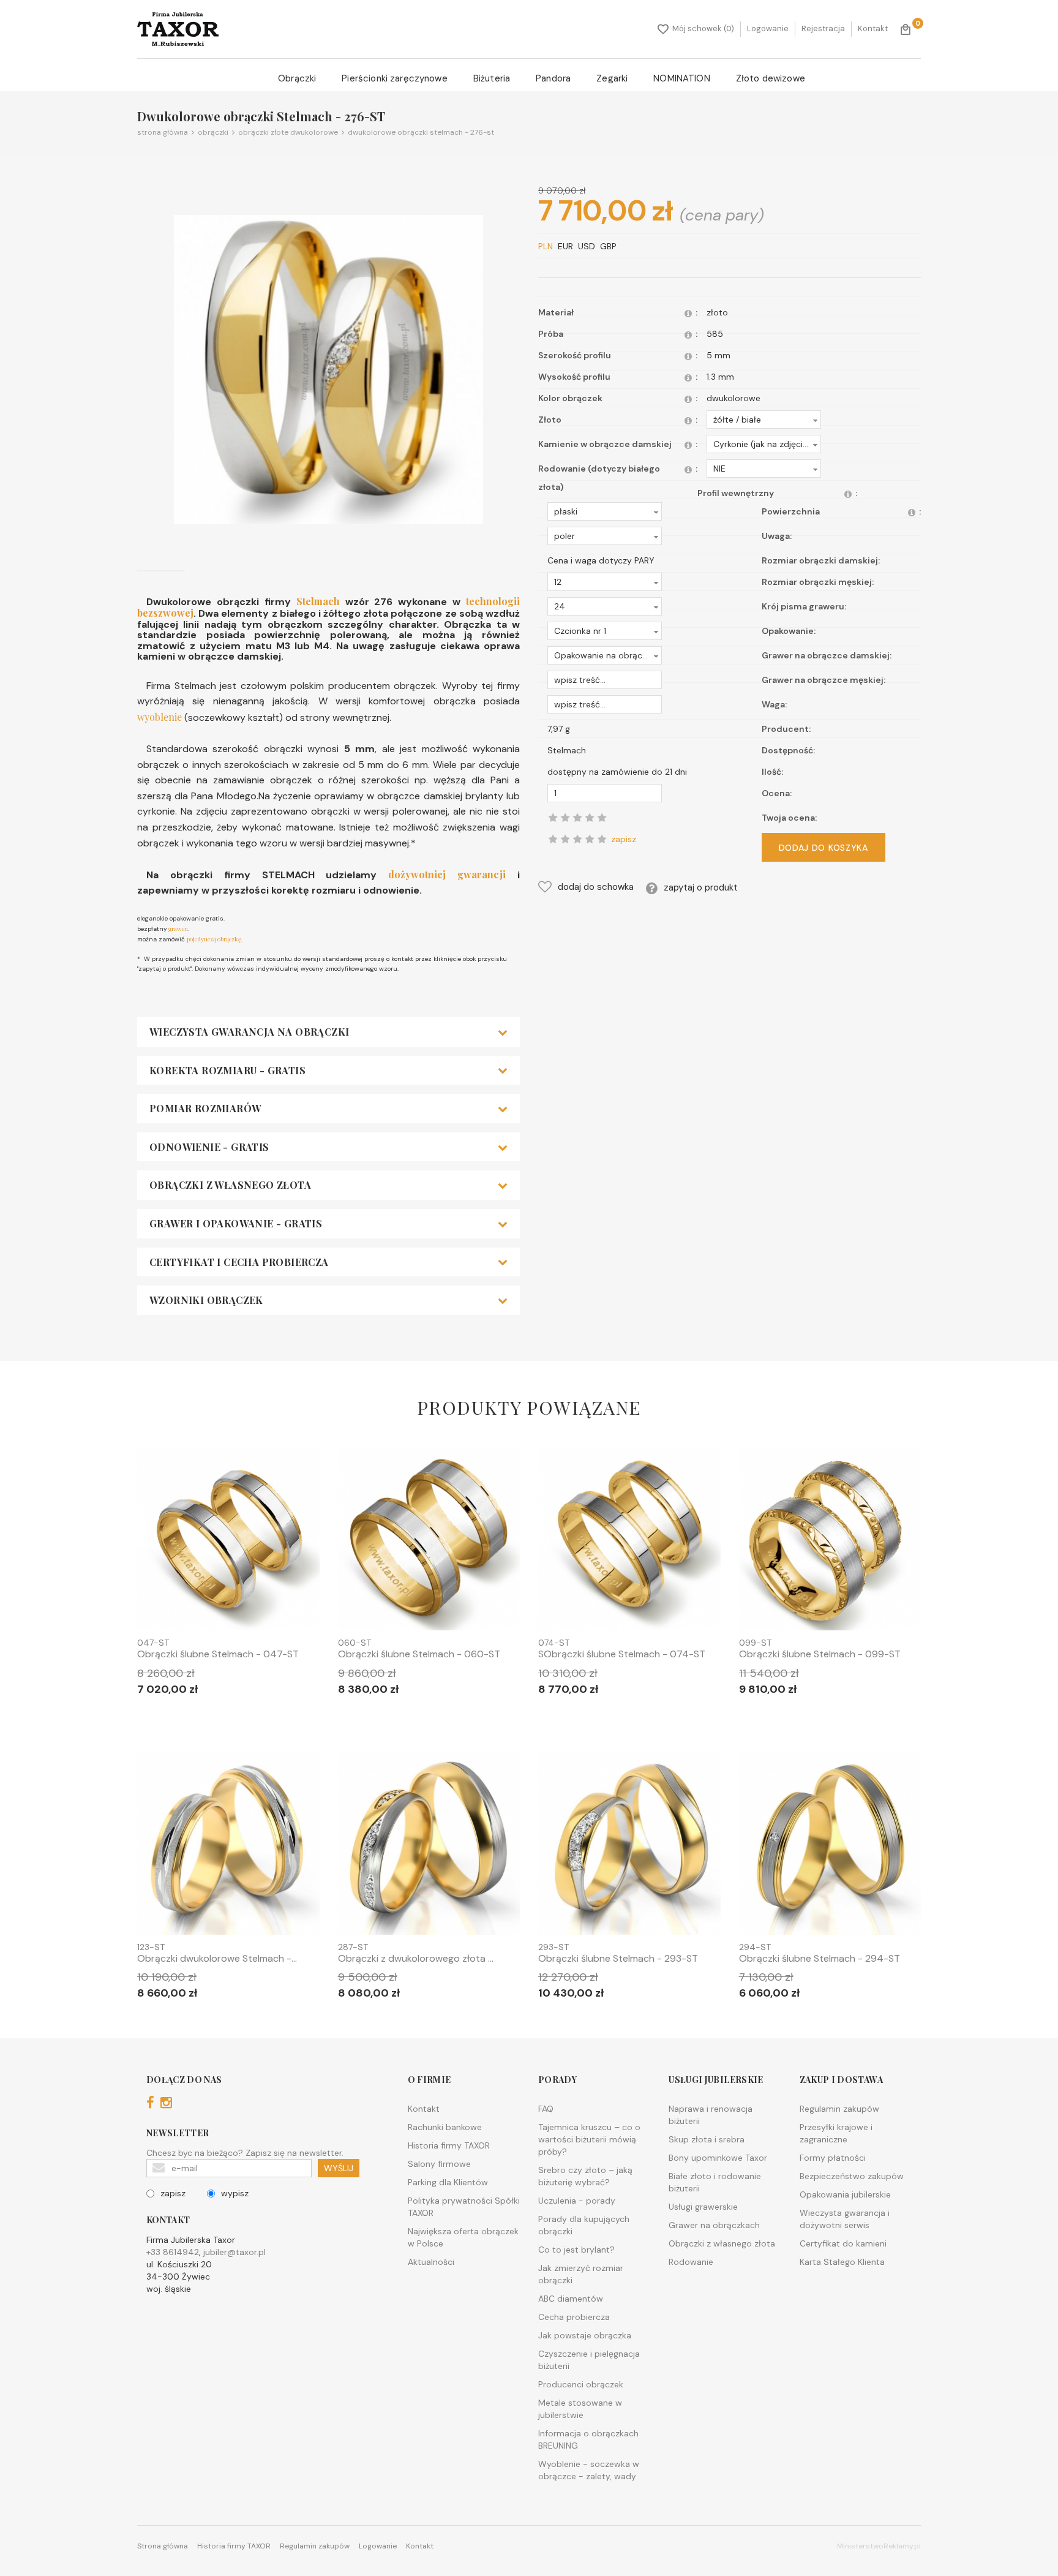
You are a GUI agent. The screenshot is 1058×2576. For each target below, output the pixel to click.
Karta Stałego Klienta (842, 2262)
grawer (177, 928)
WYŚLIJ (339, 2168)
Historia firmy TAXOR (449, 2145)
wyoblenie (159, 717)
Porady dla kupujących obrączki (584, 2225)
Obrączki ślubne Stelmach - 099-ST (820, 1654)
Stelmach (318, 601)
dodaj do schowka (596, 887)
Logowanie (768, 28)
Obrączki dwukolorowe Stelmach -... (217, 1959)
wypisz (235, 2193)
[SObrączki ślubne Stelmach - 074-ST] (629, 1542)
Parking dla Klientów (448, 2182)
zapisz (173, 2193)
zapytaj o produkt (701, 887)
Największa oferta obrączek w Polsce (463, 2237)
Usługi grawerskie (703, 2207)
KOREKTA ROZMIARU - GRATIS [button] (227, 1071)
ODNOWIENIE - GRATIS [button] (209, 1147)
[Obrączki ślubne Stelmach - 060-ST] (429, 1542)
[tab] (328, 1032)
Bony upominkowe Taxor (718, 2158)
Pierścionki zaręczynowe (394, 78)
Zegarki (612, 78)
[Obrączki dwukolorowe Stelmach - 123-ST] (228, 1846)
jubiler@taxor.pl (234, 2252)
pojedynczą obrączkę (214, 939)
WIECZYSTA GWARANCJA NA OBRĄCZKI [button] (249, 1032)
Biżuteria (492, 78)
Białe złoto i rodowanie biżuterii (715, 2182)
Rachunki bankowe (445, 2127)
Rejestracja (823, 28)
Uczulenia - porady (577, 2201)
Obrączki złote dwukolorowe (286, 132)
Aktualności (431, 2262)
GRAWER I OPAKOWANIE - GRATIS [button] (236, 1224)
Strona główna (163, 132)
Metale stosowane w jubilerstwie (580, 2409)
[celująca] (602, 839)
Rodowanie (691, 2262)
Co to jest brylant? (576, 2250)
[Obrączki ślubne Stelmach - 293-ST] (629, 1846)
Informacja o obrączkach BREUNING (588, 2439)
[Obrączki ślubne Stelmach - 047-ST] (228, 1542)
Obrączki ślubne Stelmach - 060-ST (419, 1654)
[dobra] (577, 839)
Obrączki (297, 78)
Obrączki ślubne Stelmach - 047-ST (218, 1654)
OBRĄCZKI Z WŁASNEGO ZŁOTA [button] (230, 1185)
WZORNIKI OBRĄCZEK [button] (206, 1300)
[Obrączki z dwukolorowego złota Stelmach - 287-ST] (429, 1846)
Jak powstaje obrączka (585, 2335)
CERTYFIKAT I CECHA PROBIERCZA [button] (239, 1262)
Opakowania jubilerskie (845, 2194)
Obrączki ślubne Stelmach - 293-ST (618, 1959)
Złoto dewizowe (771, 78)
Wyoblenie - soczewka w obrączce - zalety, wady (589, 2470)
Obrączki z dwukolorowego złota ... (416, 1959)
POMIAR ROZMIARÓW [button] (205, 1109)
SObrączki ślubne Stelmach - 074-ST (622, 1654)
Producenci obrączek (581, 2384)
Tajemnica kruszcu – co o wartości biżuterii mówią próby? (589, 2139)
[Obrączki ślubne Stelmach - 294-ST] (830, 1846)
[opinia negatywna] (553, 839)
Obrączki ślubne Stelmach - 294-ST (820, 1959)
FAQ (546, 2109)
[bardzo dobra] (590, 839)
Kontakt (873, 28)
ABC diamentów (571, 2299)
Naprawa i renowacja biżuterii (711, 2115)
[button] (764, 420)
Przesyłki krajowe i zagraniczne (836, 2133)
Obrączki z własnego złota (722, 2243)
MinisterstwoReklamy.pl (879, 2546)
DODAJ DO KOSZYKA (824, 848)
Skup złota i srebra (707, 2139)
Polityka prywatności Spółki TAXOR (464, 2207)
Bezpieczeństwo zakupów (852, 2176)
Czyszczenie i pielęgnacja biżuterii (589, 2360)
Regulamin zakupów (839, 2109)
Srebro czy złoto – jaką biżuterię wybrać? (585, 2176)
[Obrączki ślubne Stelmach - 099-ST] (830, 1542)
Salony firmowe (439, 2164)
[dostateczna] (565, 839)
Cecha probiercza (574, 2317)
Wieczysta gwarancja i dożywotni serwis (845, 2219)
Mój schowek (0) (703, 28)
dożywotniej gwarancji (441, 874)
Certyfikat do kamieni (843, 2243)
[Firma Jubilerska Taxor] (178, 29)
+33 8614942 (173, 2252)
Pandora (553, 78)
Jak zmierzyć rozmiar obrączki (581, 2274)
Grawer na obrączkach (714, 2225)
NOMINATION (682, 78)
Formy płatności (833, 2158)
